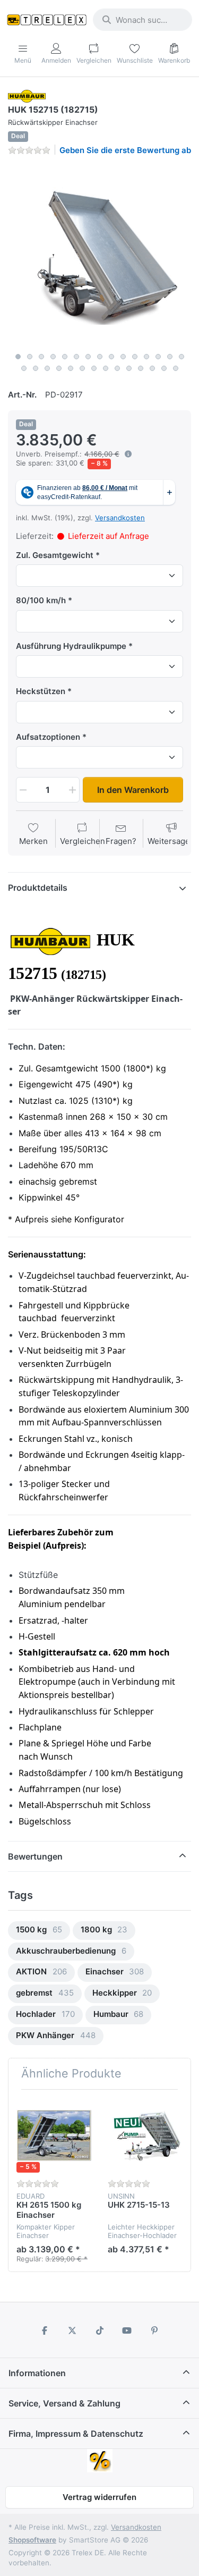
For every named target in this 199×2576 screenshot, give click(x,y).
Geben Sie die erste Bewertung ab (125, 150)
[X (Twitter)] (72, 2330)
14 (170, 357)
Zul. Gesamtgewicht (55, 555)
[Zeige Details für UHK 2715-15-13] (145, 2135)
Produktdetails (38, 888)
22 (94, 368)
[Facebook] (45, 2330)
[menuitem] (39, 1931)
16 (24, 368)
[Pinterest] (154, 2330)
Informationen (37, 2373)
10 (123, 357)
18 (47, 368)
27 (152, 368)
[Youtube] (127, 2330)
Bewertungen (35, 1856)
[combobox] (142, 20)
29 (176, 368)
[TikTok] (100, 2330)
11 (135, 357)
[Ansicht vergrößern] (99, 256)
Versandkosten (120, 518)
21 (82, 368)
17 (36, 368)
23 (106, 368)
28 (164, 368)
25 (129, 368)
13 (158, 357)
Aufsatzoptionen (48, 737)
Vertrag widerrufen (99, 2497)
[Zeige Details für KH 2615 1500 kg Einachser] (54, 2135)
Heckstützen (41, 691)
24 (117, 368)
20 (71, 368)
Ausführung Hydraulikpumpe (71, 646)
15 (181, 357)
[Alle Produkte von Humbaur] (27, 95)
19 (59, 368)
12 (146, 357)
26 (141, 368)
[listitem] (99, 256)
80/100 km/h (41, 600)
